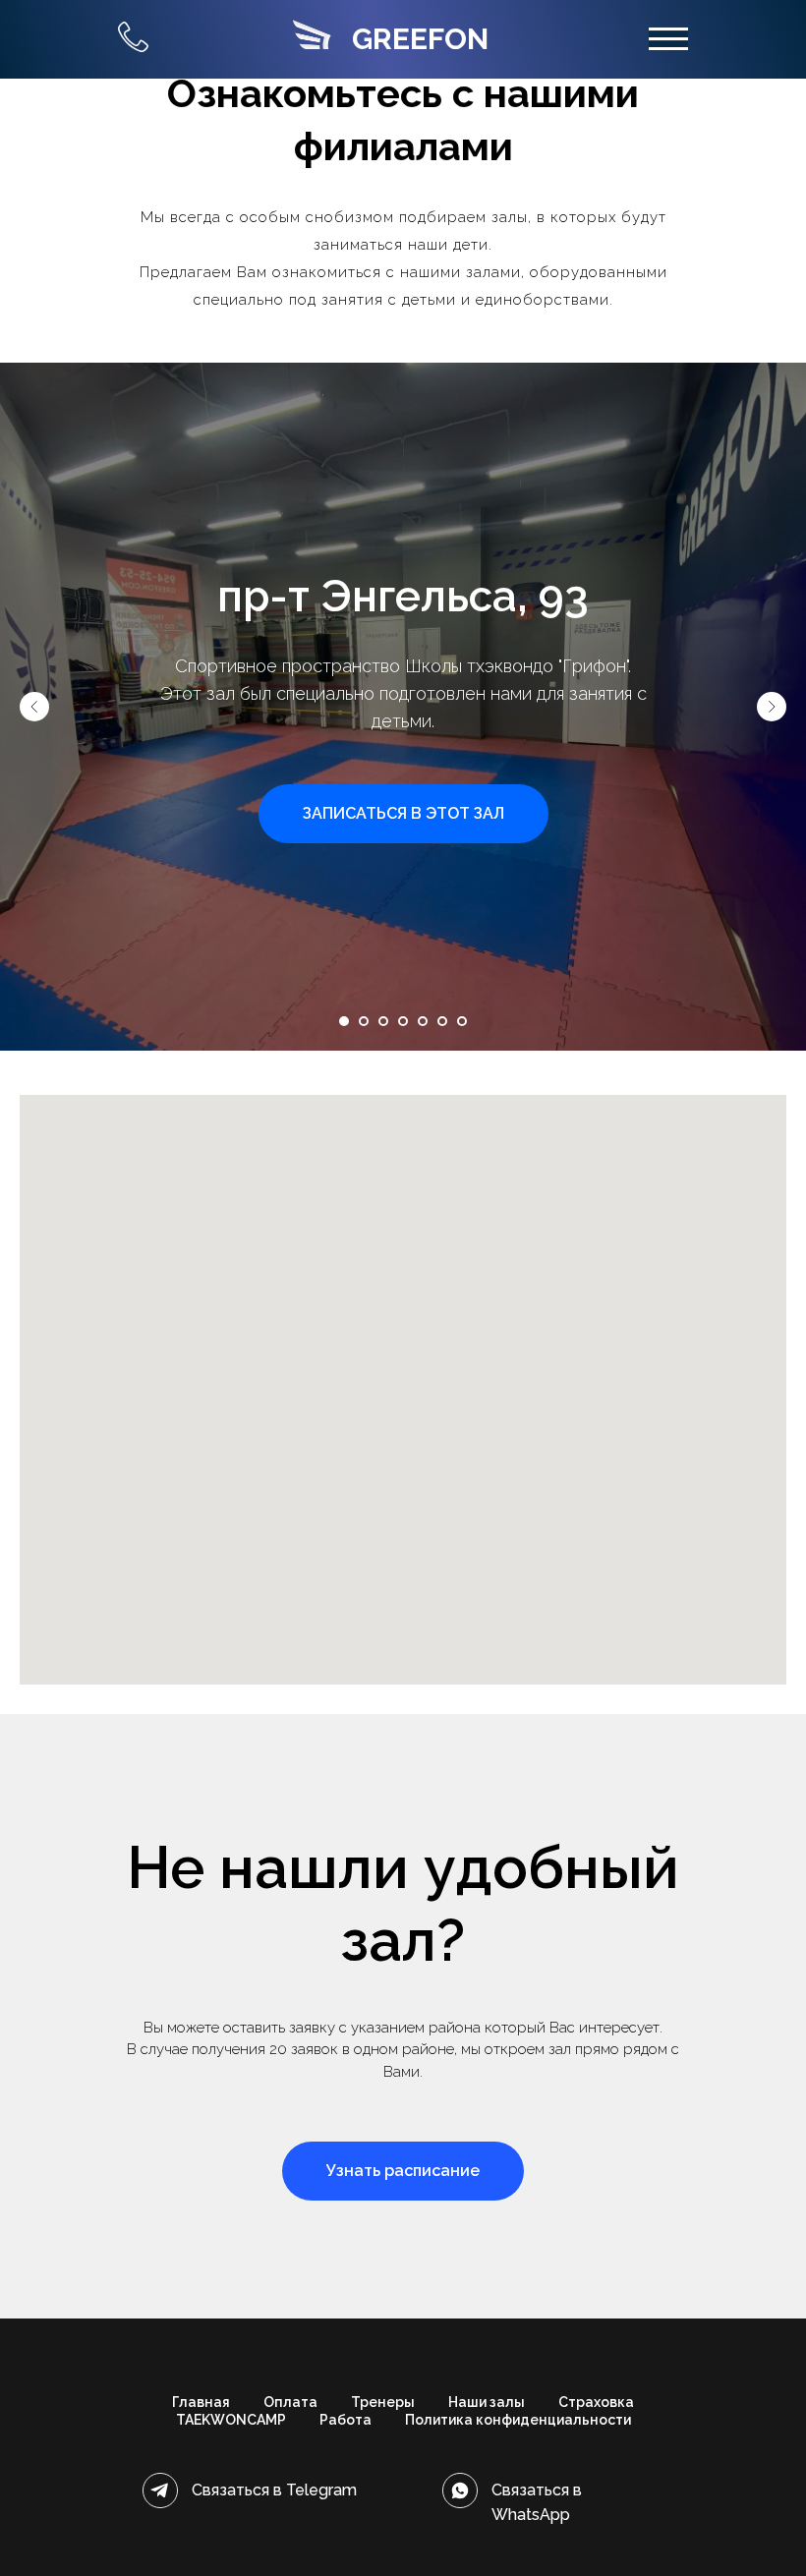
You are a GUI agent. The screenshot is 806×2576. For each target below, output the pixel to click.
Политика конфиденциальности (518, 2420)
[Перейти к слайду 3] (383, 1021)
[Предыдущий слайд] (34, 707)
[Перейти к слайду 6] (442, 1021)
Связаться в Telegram (274, 2490)
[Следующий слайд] (772, 707)
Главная (201, 2402)
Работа (345, 2420)
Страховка (596, 2402)
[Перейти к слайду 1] (344, 1021)
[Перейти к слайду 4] (403, 1021)
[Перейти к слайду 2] (364, 1021)
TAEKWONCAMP (231, 2420)
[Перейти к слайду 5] (423, 1021)
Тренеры (383, 2402)
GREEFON (420, 39)
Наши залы (487, 2402)
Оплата (290, 2402)
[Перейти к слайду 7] (462, 1021)
